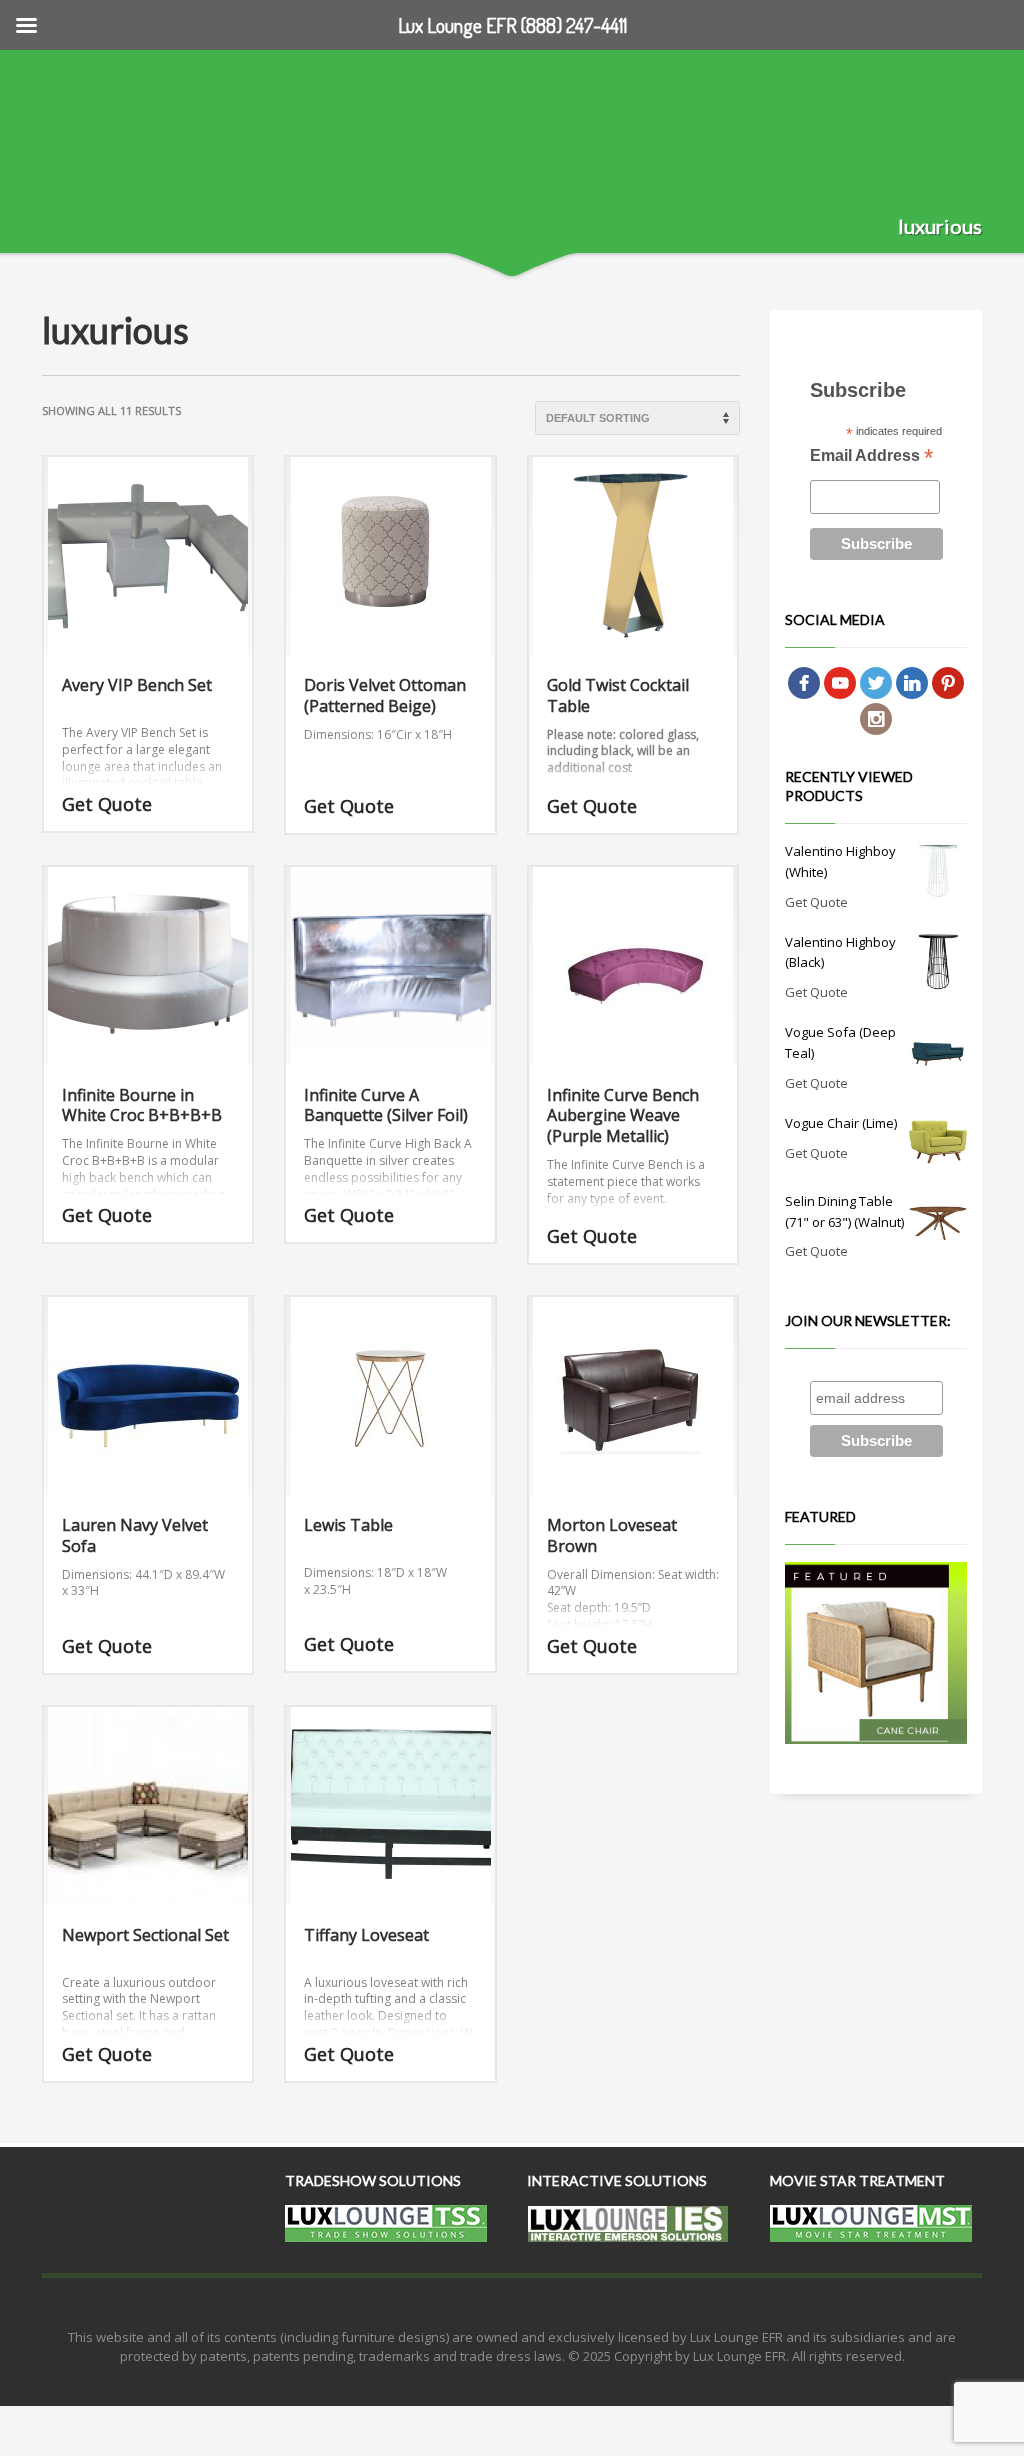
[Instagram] (876, 717)
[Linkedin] (912, 681)
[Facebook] (804, 681)
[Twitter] (876, 681)
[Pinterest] (948, 681)
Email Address (871, 457)
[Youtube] (840, 681)
